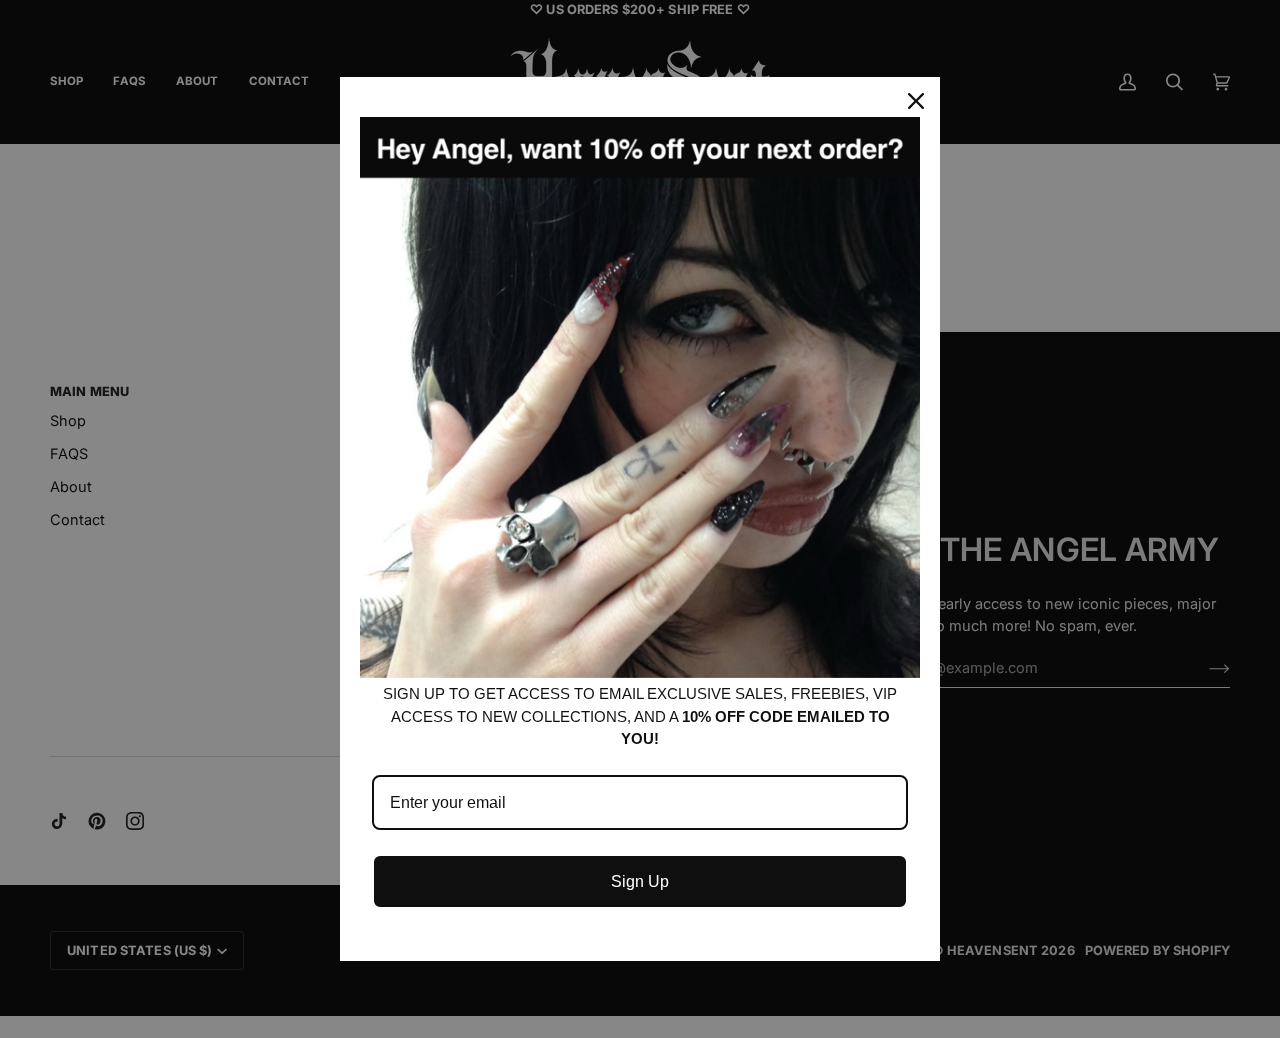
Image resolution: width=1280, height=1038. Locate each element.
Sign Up (640, 881)
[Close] (916, 101)
